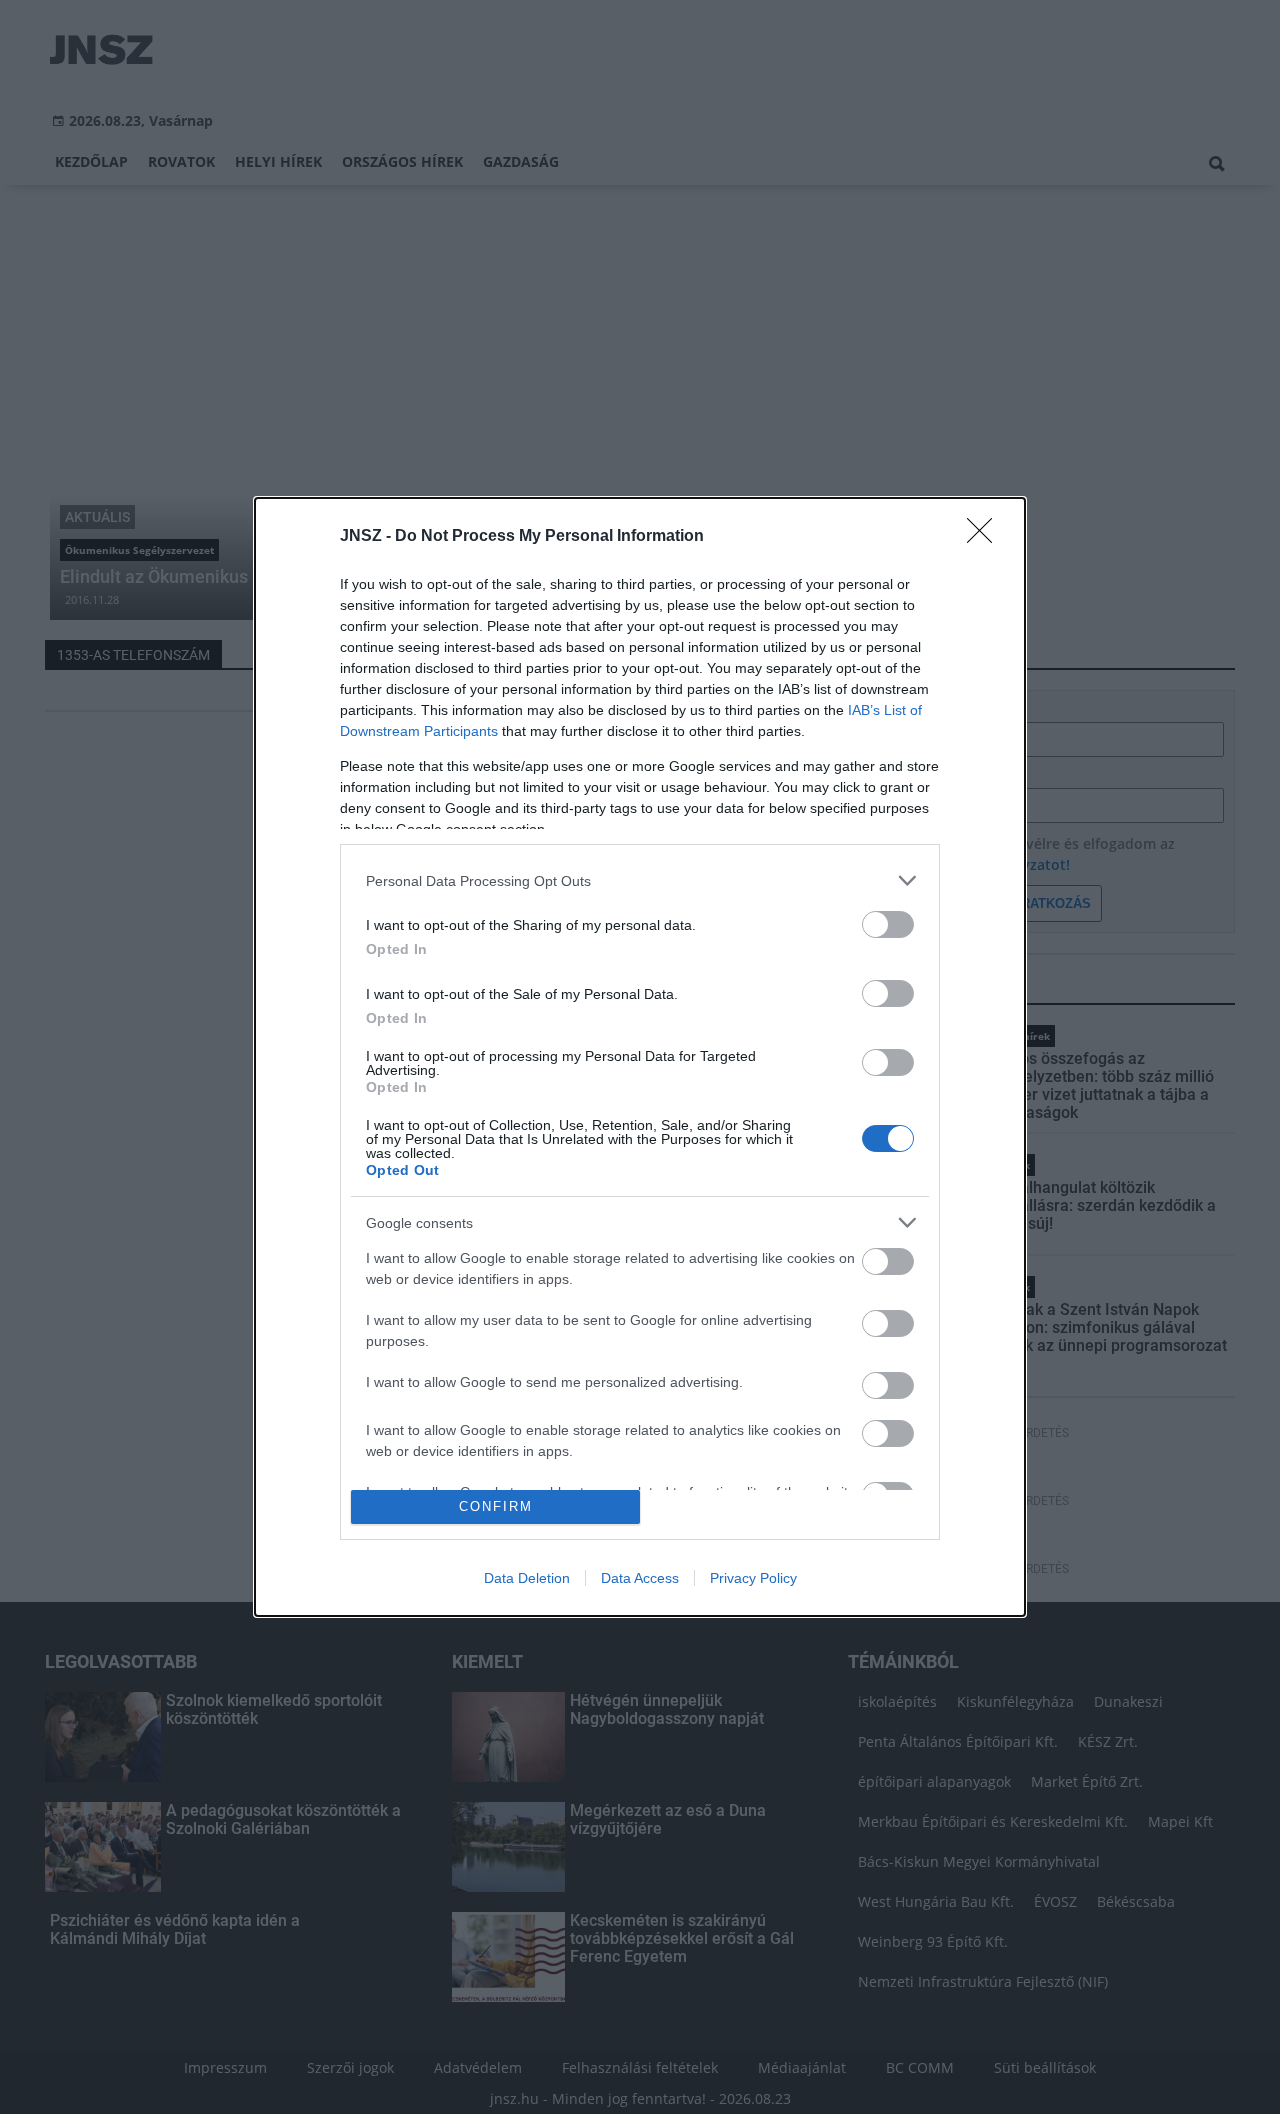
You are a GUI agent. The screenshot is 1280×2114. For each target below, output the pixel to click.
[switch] (888, 924)
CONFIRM (496, 1506)
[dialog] (640, 1056)
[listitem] (640, 880)
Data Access (640, 1578)
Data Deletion (527, 1578)
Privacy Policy (753, 1578)
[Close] (986, 537)
